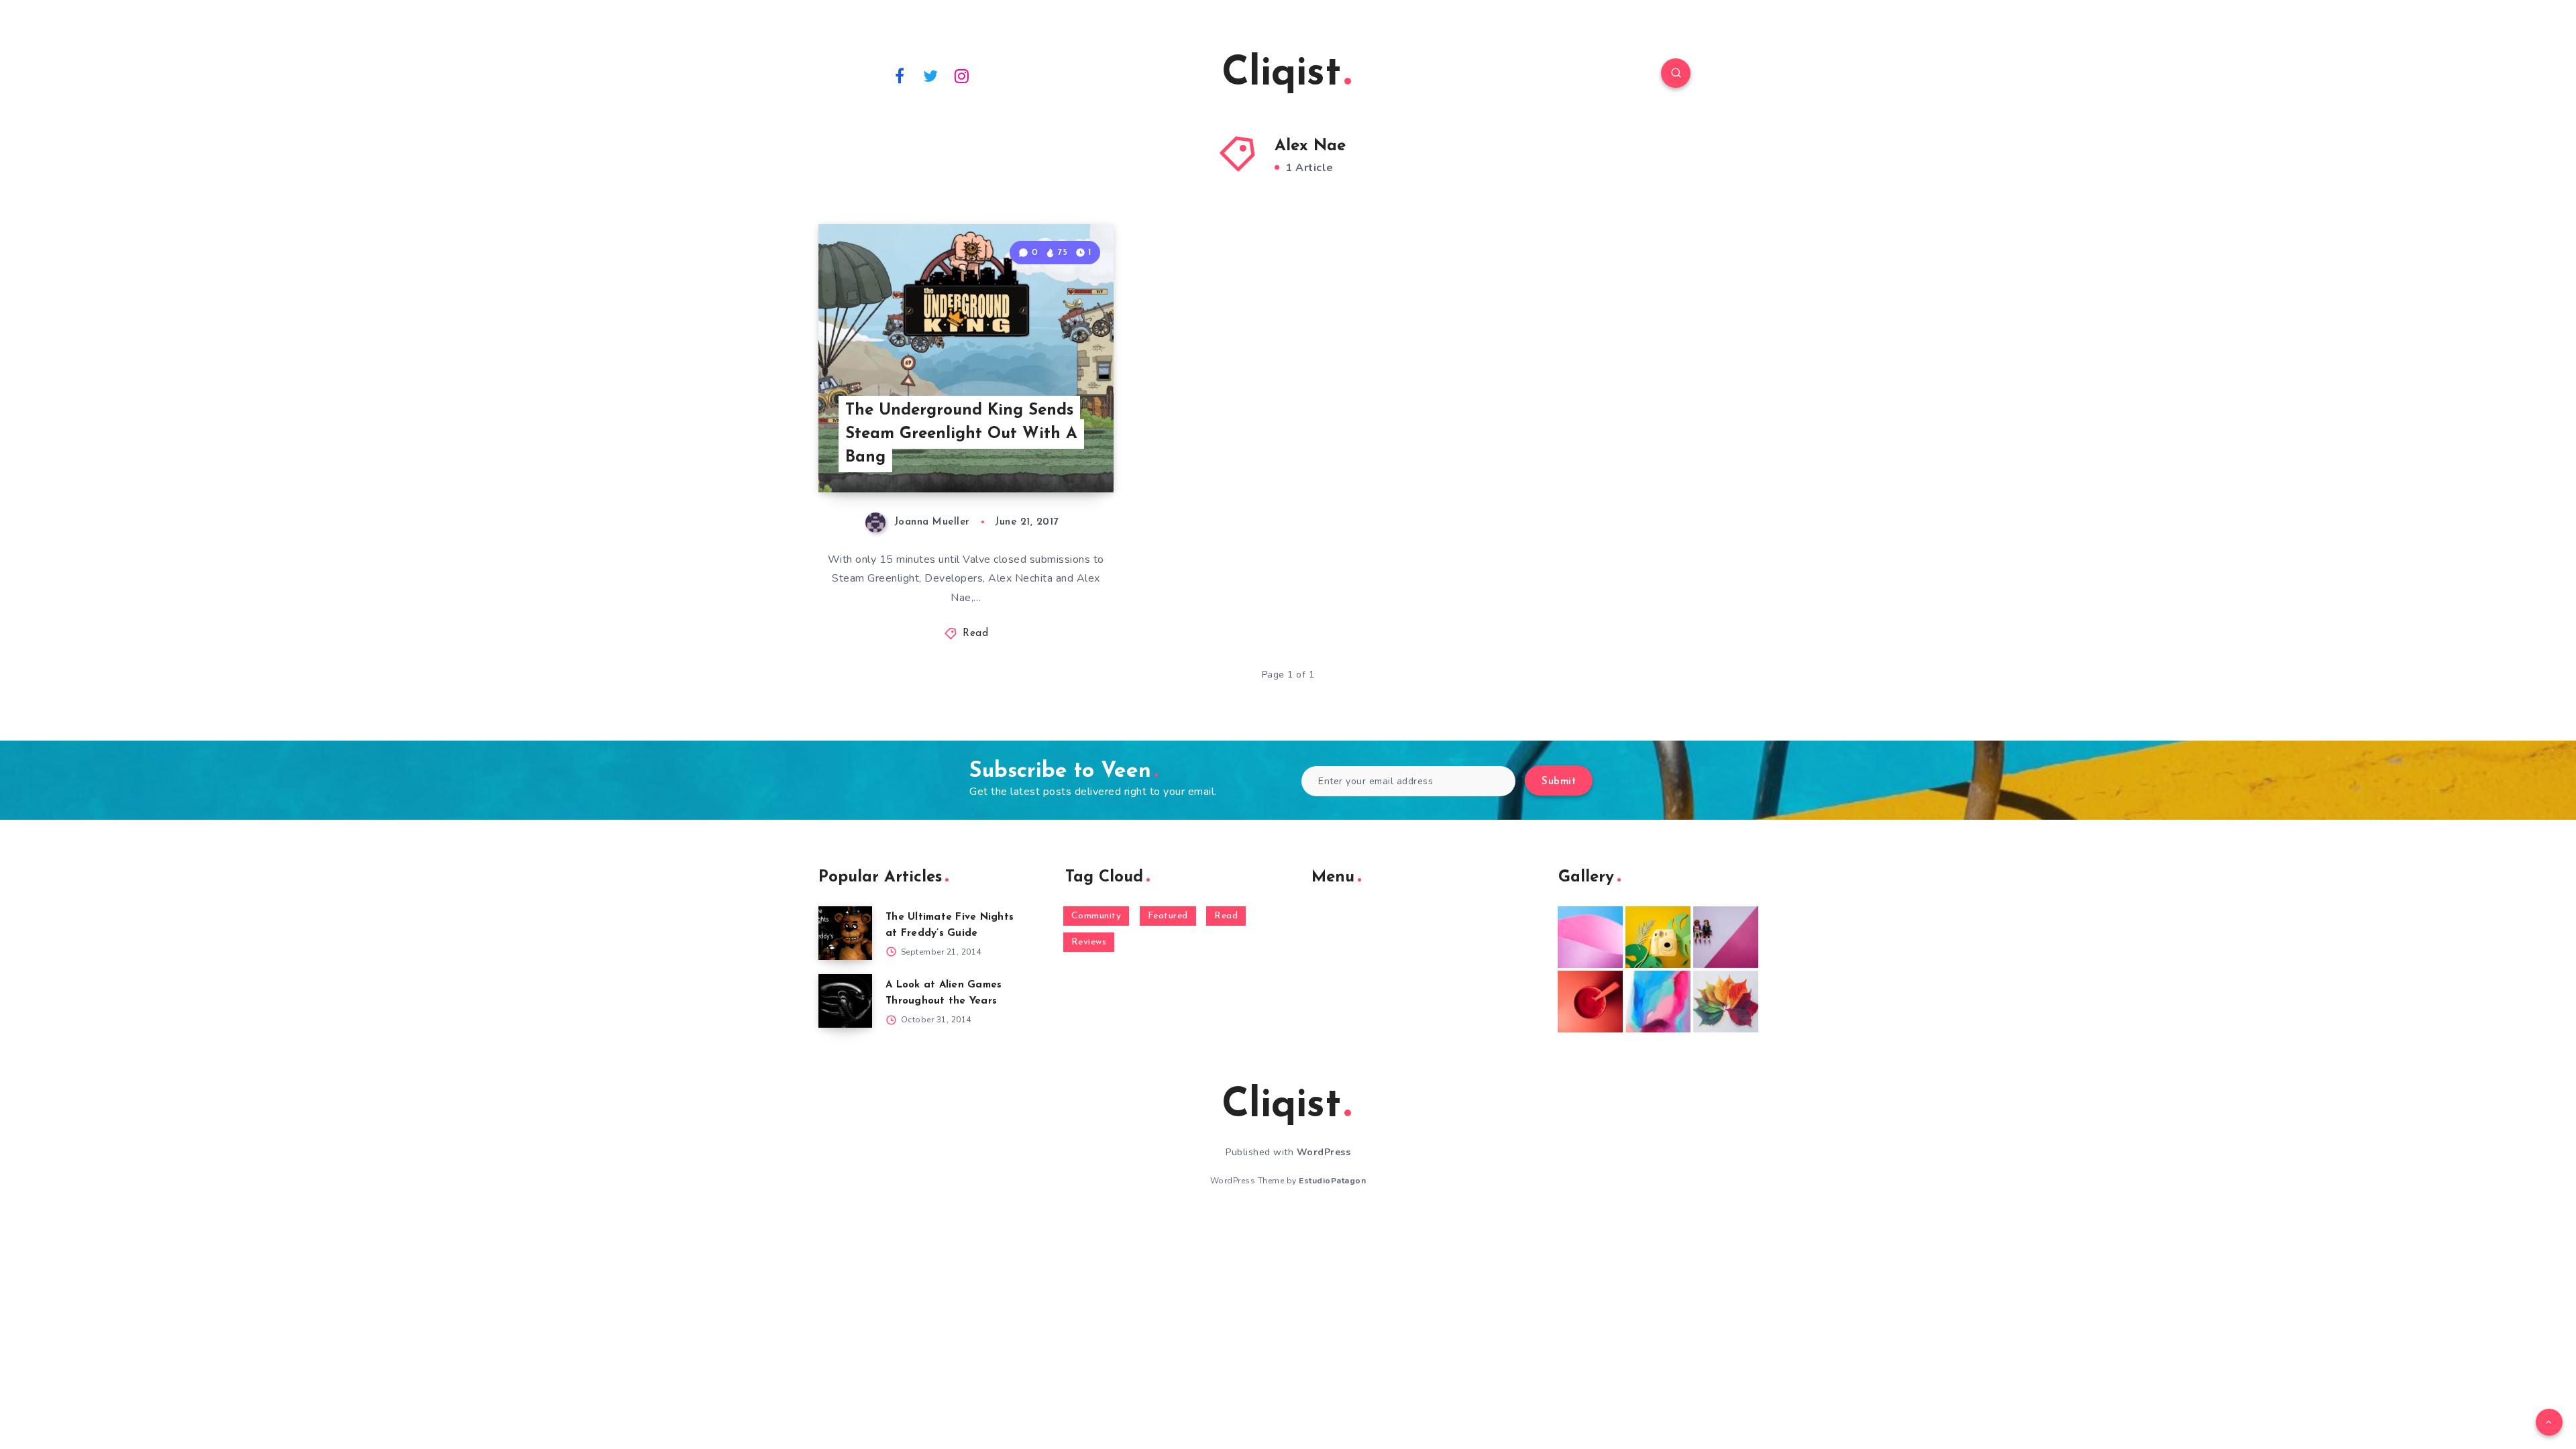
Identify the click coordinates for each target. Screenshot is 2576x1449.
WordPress (1324, 1152)
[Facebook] (900, 75)
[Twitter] (931, 75)
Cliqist (1281, 74)
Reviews (1089, 942)
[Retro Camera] (1658, 937)
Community (1096, 916)
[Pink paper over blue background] (1590, 937)
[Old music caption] (1726, 937)
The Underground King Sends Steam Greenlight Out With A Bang (961, 434)
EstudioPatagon (1332, 1181)
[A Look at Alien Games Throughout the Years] (845, 1001)
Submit (1559, 782)
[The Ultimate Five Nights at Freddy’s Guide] (845, 933)
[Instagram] (962, 75)
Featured (1168, 916)
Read (975, 634)
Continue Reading (1051, 453)
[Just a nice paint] (1658, 1002)
